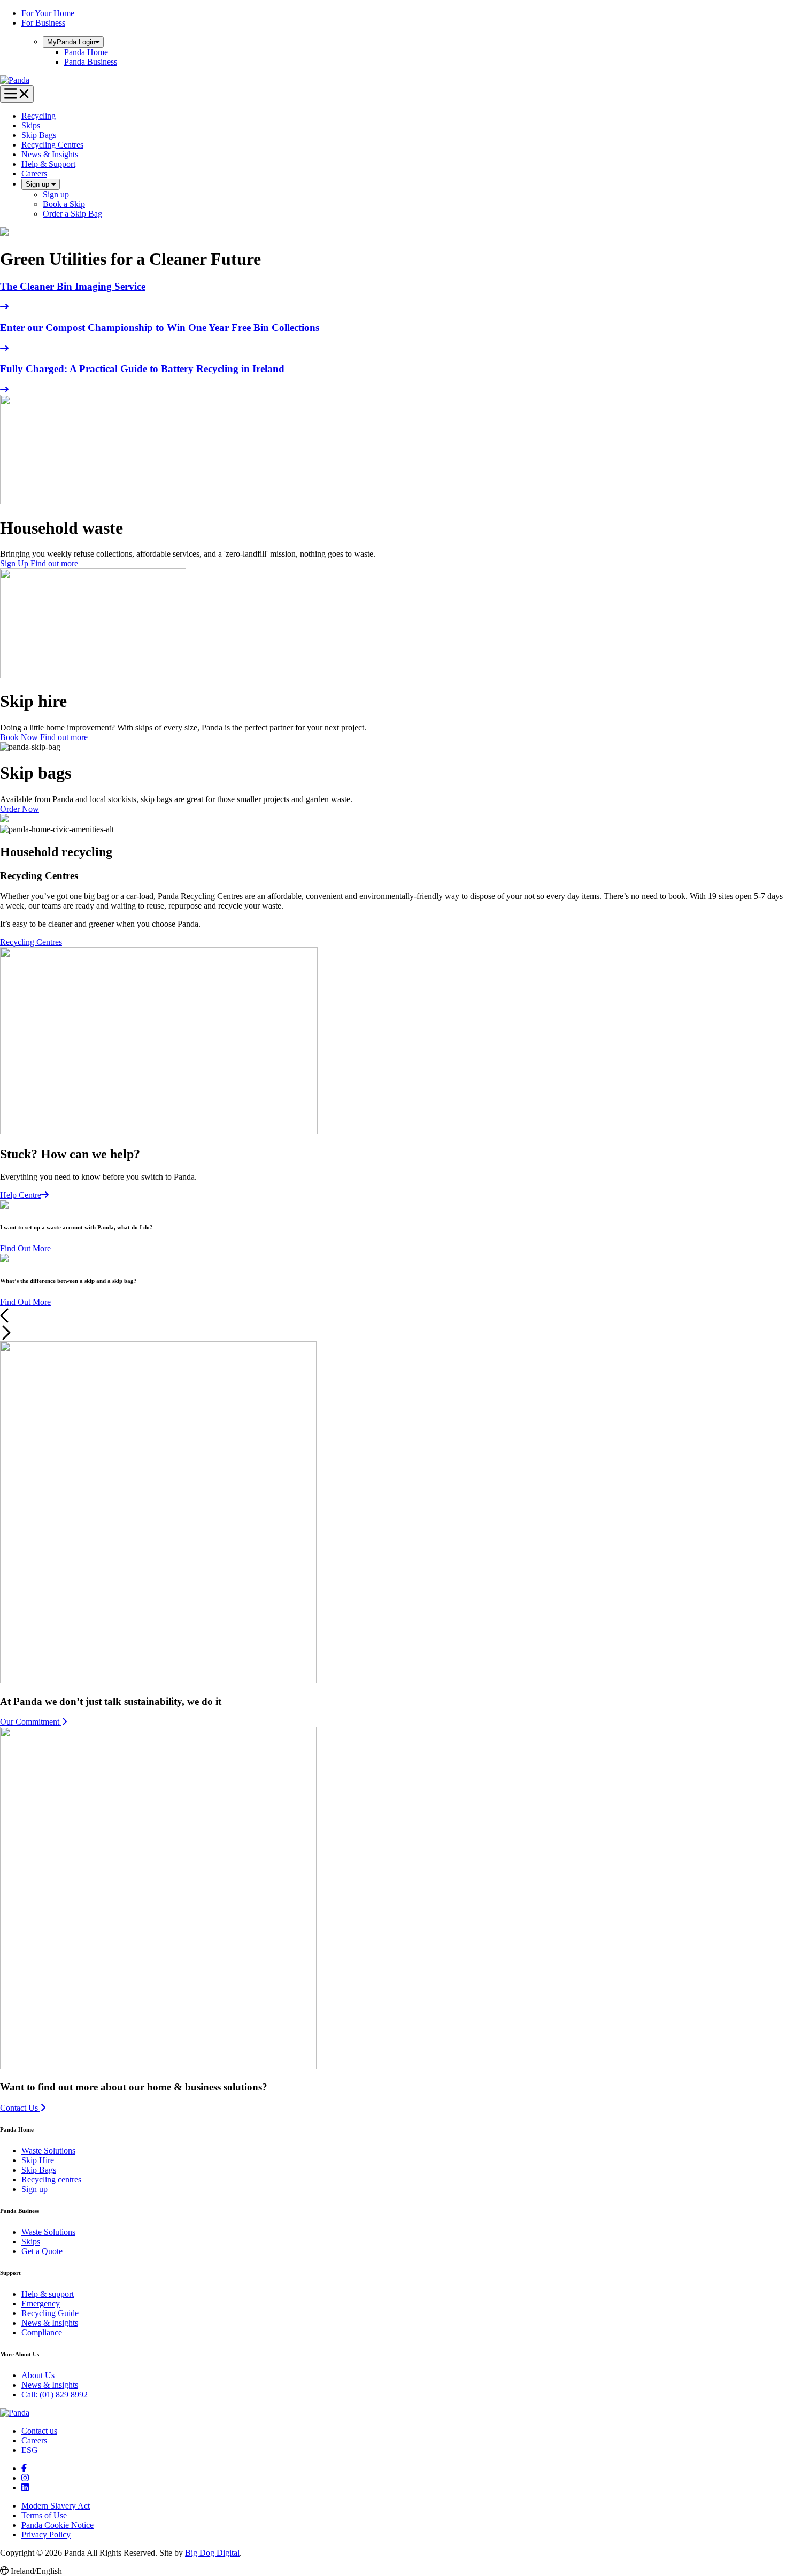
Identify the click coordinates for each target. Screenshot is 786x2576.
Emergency (41, 2304)
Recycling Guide (50, 2313)
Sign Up (14, 563)
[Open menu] (17, 94)
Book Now (19, 737)
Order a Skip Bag (72, 214)
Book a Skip (64, 204)
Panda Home (86, 52)
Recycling (38, 116)
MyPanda (71, 42)
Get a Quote (42, 2251)
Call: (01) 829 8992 (55, 2394)
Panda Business (91, 62)
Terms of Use (44, 2515)
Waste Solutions (48, 2151)
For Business (43, 23)
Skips (31, 125)
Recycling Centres (52, 145)
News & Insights (50, 154)
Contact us (39, 2431)
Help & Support (48, 164)
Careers (34, 174)
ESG (30, 2450)
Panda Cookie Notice (57, 2525)
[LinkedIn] (25, 2487)
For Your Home (48, 13)
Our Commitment (31, 1722)
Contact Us (20, 2108)
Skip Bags (39, 135)
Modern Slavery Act (56, 2506)
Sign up (38, 184)
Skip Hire (38, 2160)
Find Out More (25, 1248)
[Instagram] (25, 2478)
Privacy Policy (46, 2535)
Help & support (48, 2294)
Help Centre (21, 1195)
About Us (38, 2375)
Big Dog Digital (212, 2553)
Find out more (54, 563)
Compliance (42, 2332)
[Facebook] (24, 2468)
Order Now (20, 809)
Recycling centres (51, 2179)
